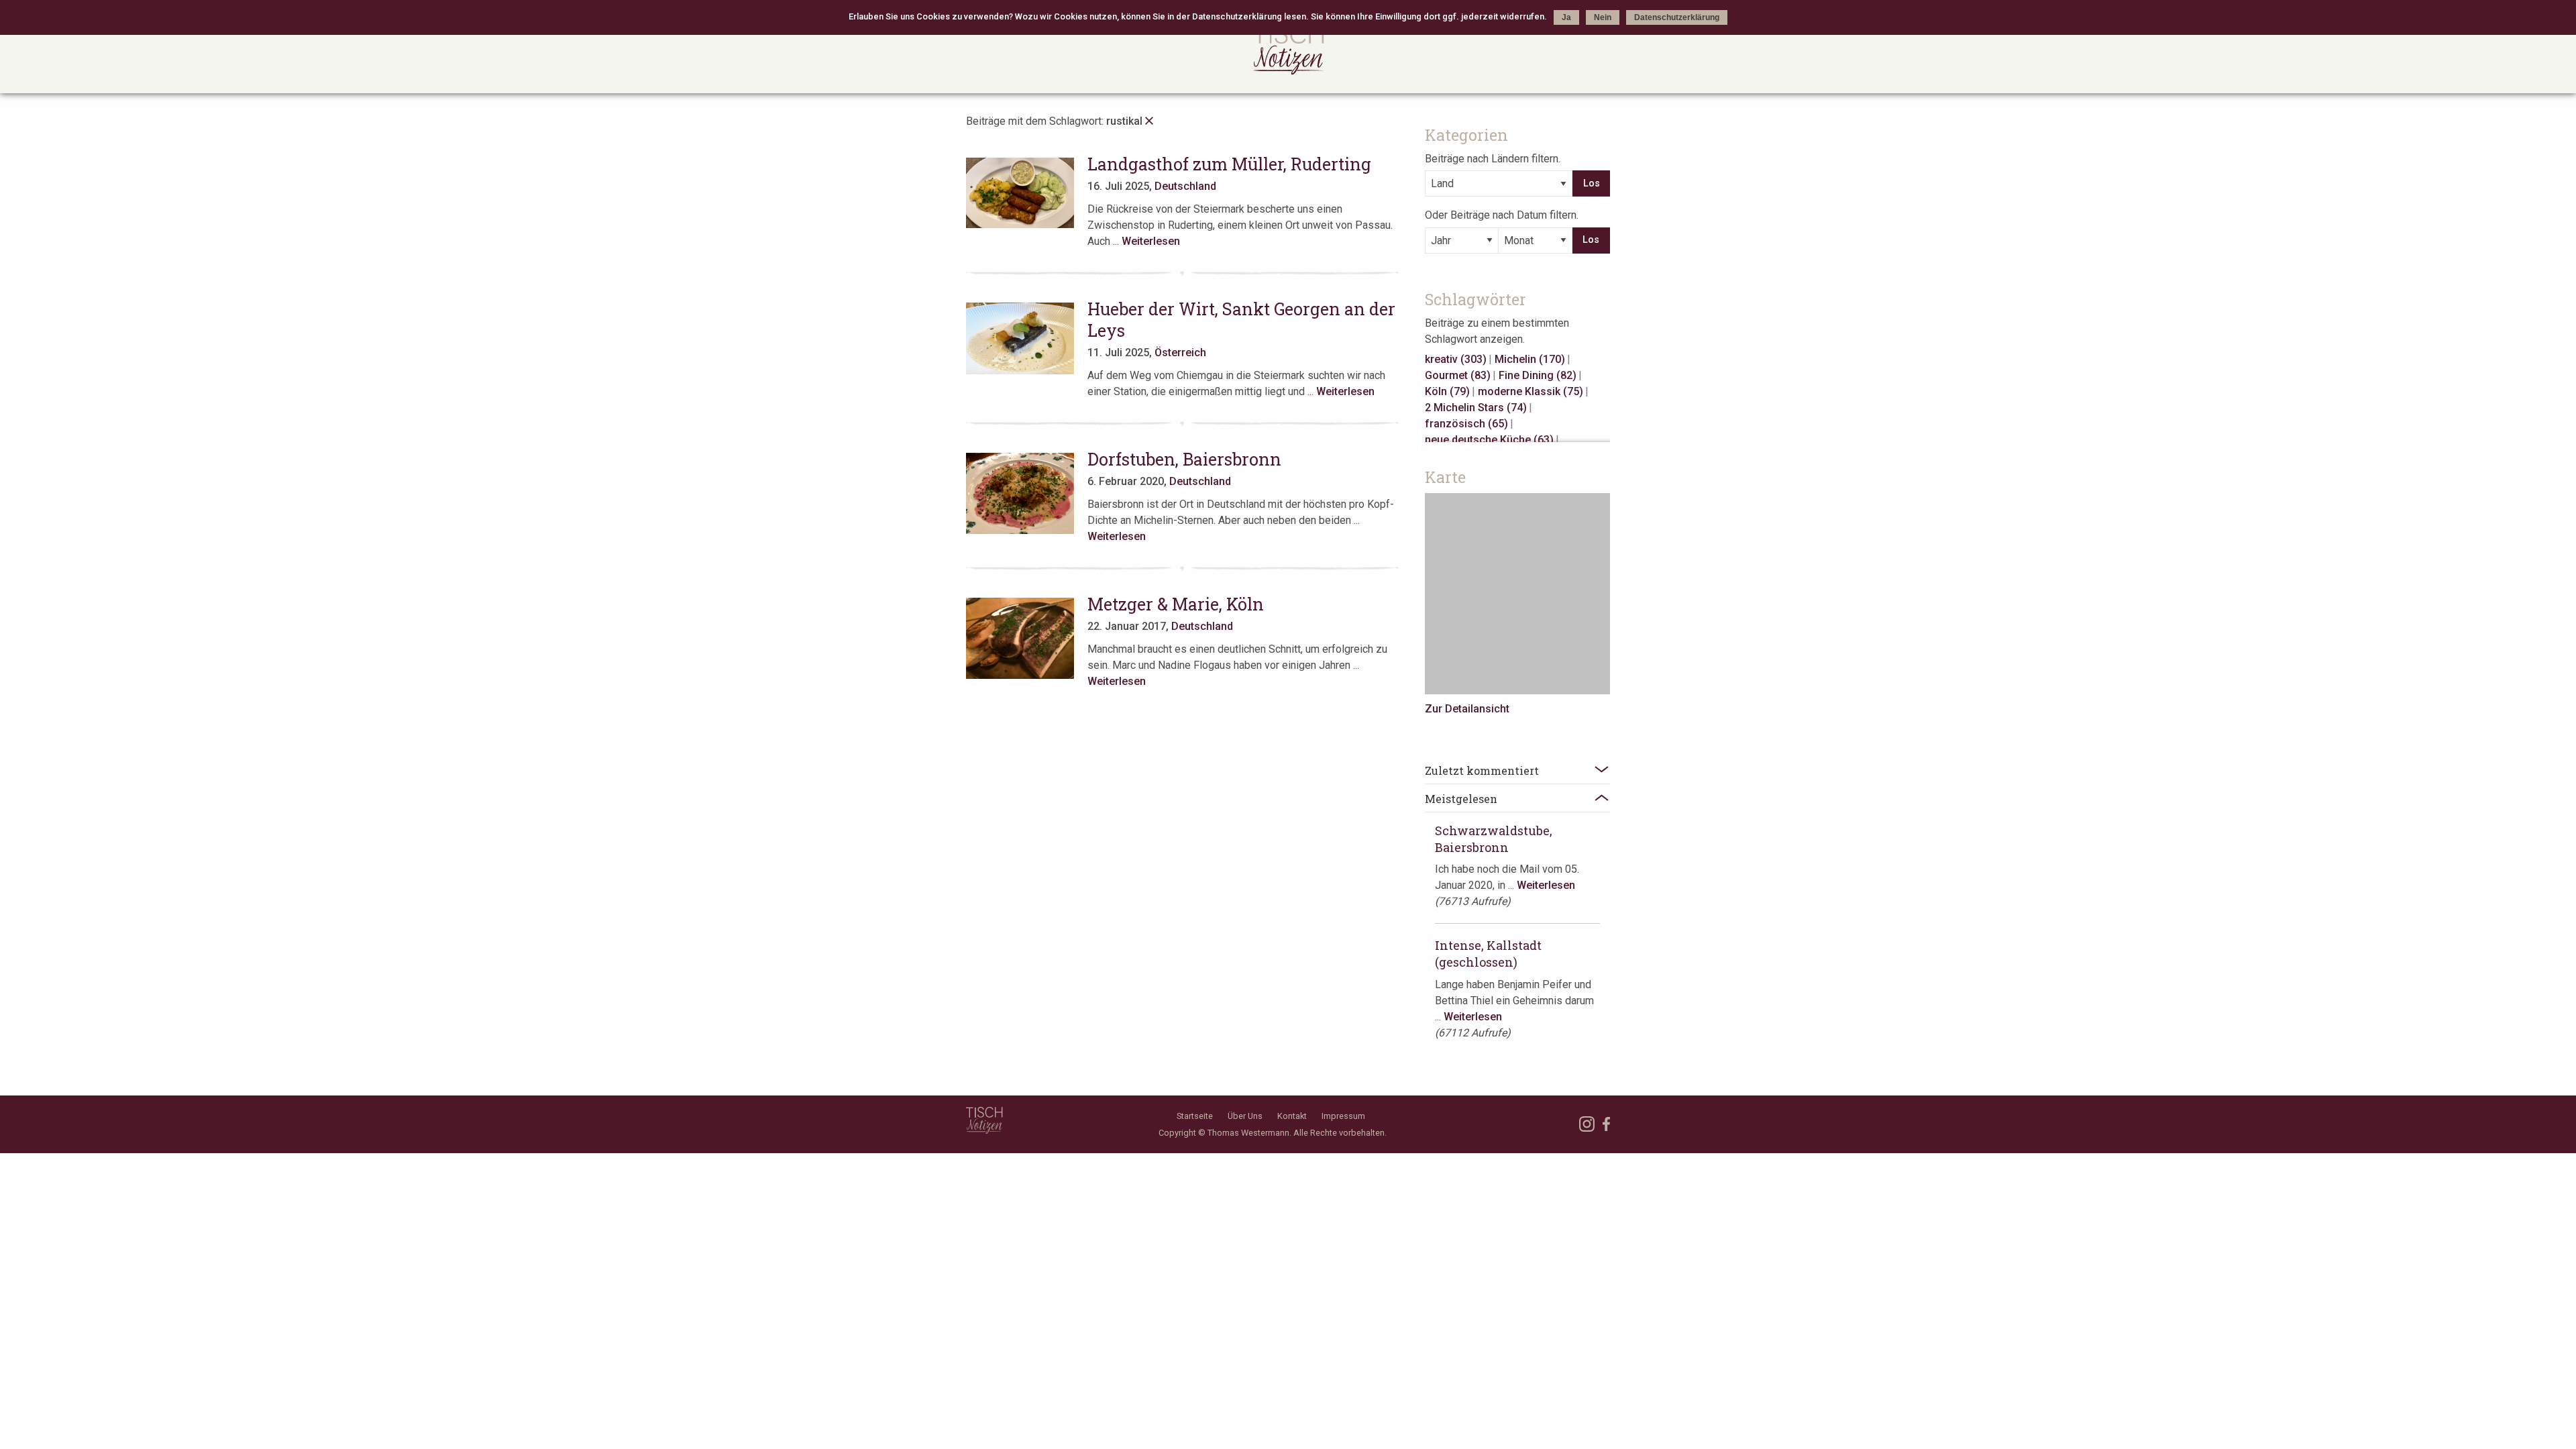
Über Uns (1245, 1116)
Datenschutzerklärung (1677, 17)
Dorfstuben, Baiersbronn (1184, 459)
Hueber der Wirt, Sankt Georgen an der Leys (1241, 320)
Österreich (1180, 353)
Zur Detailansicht (1467, 709)
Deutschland (1185, 186)
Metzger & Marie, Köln (1176, 604)
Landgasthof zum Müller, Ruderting (1229, 164)
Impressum (1343, 1116)
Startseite (1195, 1116)
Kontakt (1292, 1116)
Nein (1603, 17)
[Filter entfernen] (1149, 121)
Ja (1566, 17)
